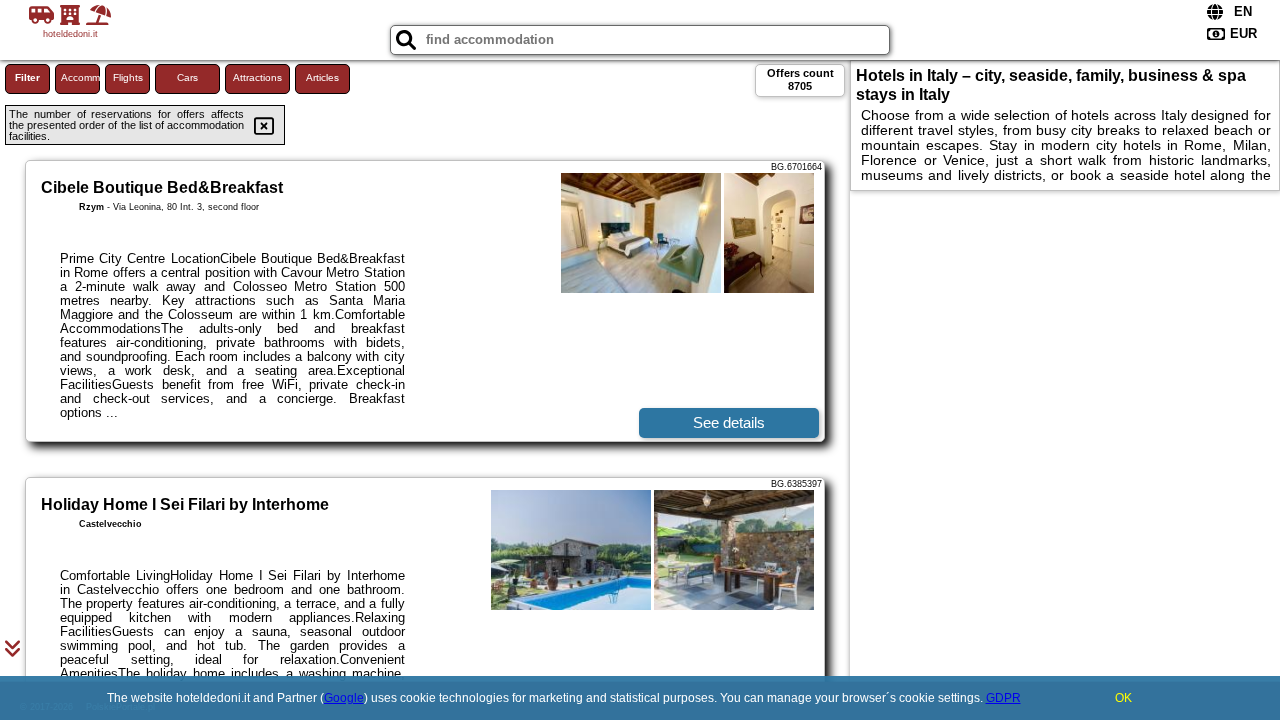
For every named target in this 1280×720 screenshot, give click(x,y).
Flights (128, 77)
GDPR (1003, 698)
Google (344, 698)
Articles (322, 77)
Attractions (257, 77)
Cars (187, 77)
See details (729, 422)
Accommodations (80, 77)
